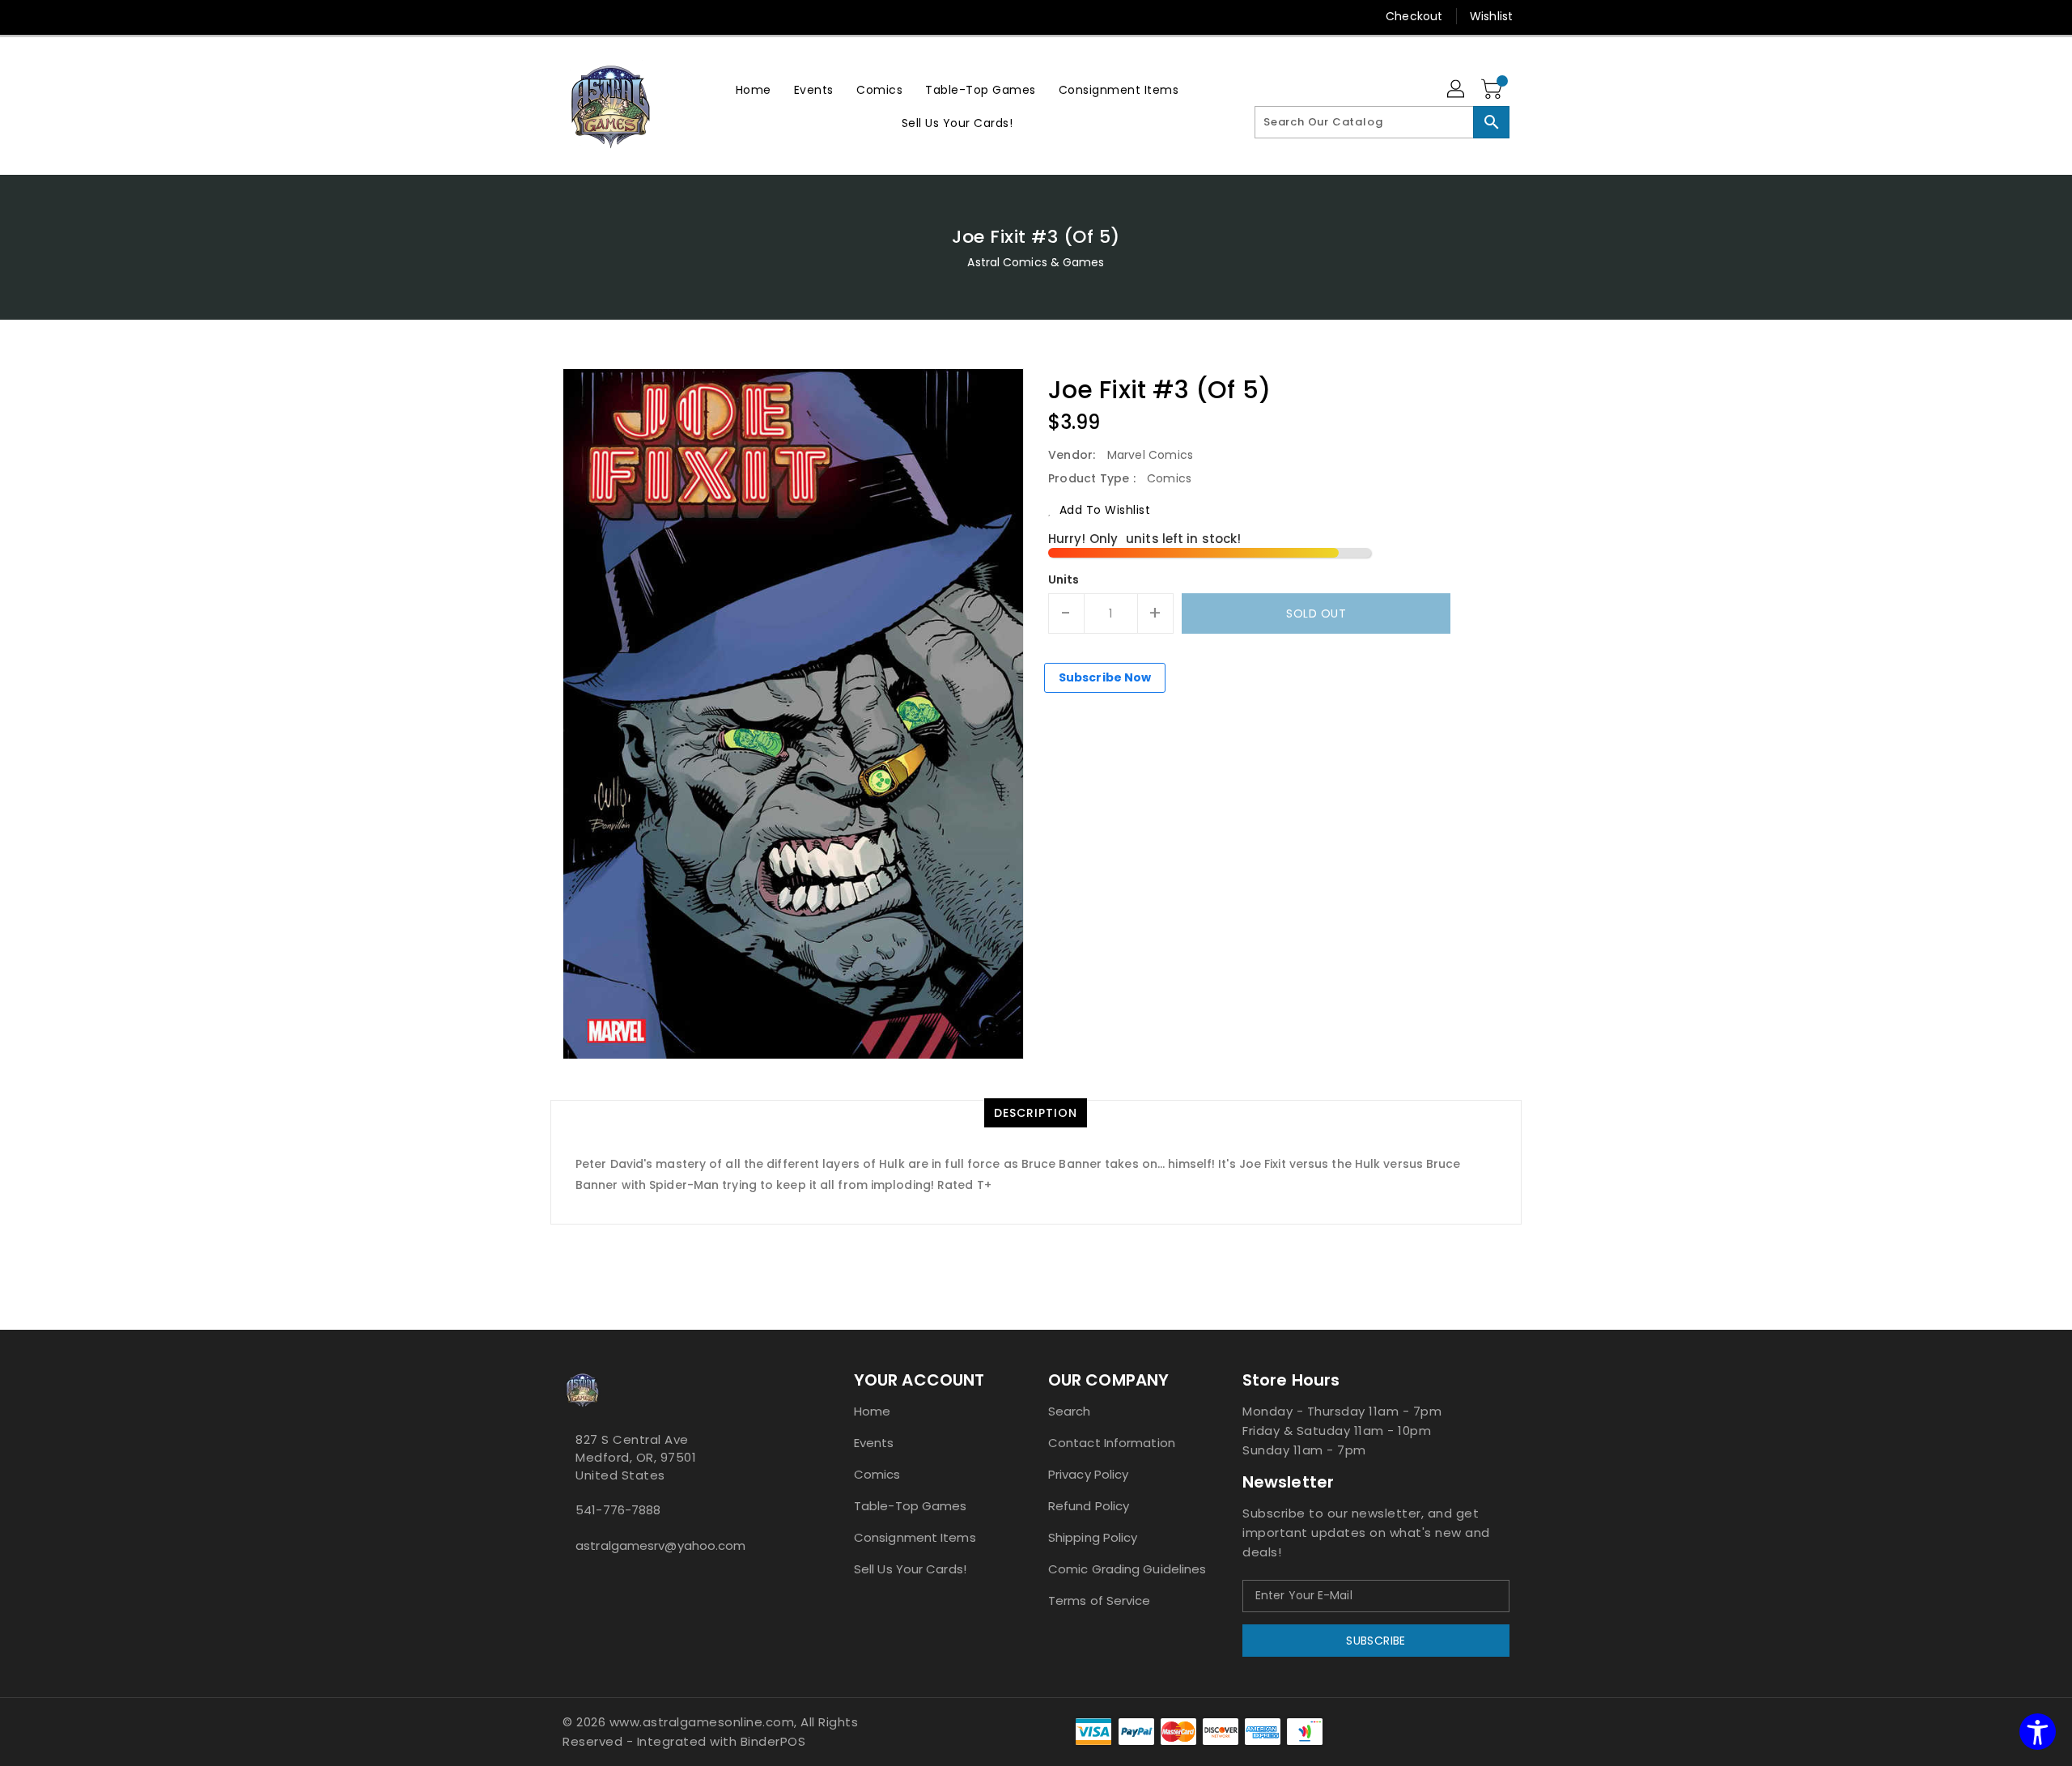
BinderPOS (773, 1741)
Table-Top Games (911, 1506)
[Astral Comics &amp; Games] (611, 106)
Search (1070, 1411)
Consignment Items (915, 1537)
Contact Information (1112, 1443)
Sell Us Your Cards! (910, 1569)
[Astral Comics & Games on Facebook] (567, 1581)
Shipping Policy (1093, 1537)
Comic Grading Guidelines (1127, 1569)
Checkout (1414, 16)
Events (874, 1443)
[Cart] (1493, 90)
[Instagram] (571, 16)
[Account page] (1457, 90)
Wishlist (1491, 16)
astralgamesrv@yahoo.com (660, 1545)
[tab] (1036, 1113)
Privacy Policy (1088, 1474)
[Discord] (601, 16)
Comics (877, 1474)
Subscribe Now (1105, 677)
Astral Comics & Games (1036, 262)
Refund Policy (1089, 1506)
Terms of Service (1100, 1600)
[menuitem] (754, 89)
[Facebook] (540, 16)
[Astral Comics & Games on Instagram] (580, 1581)
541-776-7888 (618, 1510)
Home (872, 1411)
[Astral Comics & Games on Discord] (593, 1581)
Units (1064, 579)
